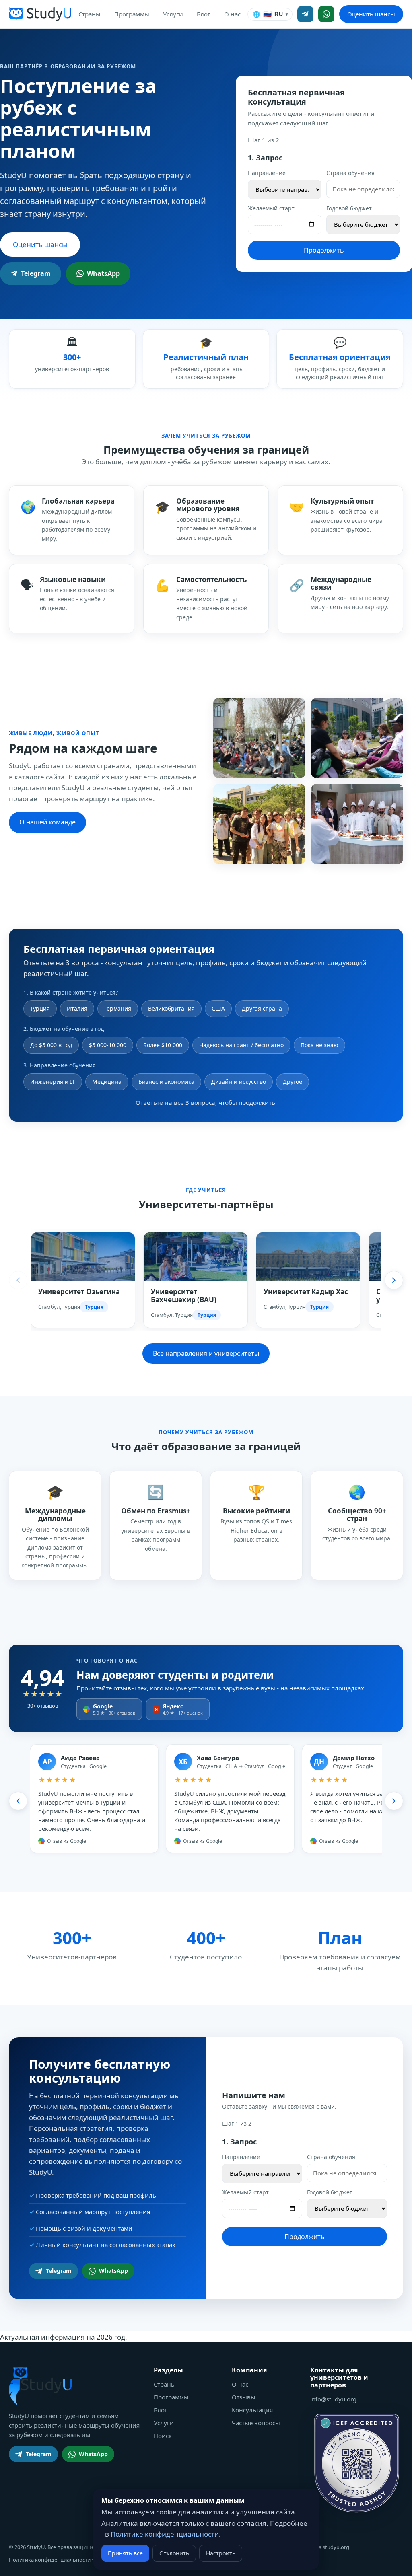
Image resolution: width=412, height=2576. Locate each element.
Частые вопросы (256, 2423)
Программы (132, 14)
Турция (40, 1008)
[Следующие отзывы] (394, 1801)
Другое (293, 1082)
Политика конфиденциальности (50, 2560)
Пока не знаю (319, 1045)
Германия (118, 1008)
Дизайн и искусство (239, 1082)
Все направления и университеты (206, 1353)
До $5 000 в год (51, 1045)
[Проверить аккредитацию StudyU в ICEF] (357, 2463)
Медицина (107, 1082)
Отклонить (174, 2553)
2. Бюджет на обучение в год (64, 1029)
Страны (90, 14)
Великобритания (171, 1008)
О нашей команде (47, 822)
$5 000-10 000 (108, 1045)
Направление (267, 173)
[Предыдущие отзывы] (18, 1801)
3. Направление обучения (60, 1065)
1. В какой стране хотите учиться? (71, 992)
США (218, 1008)
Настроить (221, 2553)
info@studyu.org (333, 2399)
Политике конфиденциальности (165, 2534)
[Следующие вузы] (394, 1280)
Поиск (163, 2436)
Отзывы (244, 2397)
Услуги (173, 14)
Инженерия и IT (53, 1082)
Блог (204, 14)
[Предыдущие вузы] (18, 1280)
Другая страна (262, 1008)
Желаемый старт (271, 208)
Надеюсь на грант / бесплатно (241, 1045)
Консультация (252, 2410)
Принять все (125, 2553)
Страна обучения (350, 173)
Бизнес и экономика (166, 1082)
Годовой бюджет (349, 208)
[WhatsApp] (326, 14)
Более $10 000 (163, 1045)
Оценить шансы (371, 14)
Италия (77, 1008)
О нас (232, 14)
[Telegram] (305, 14)
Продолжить (324, 250)
